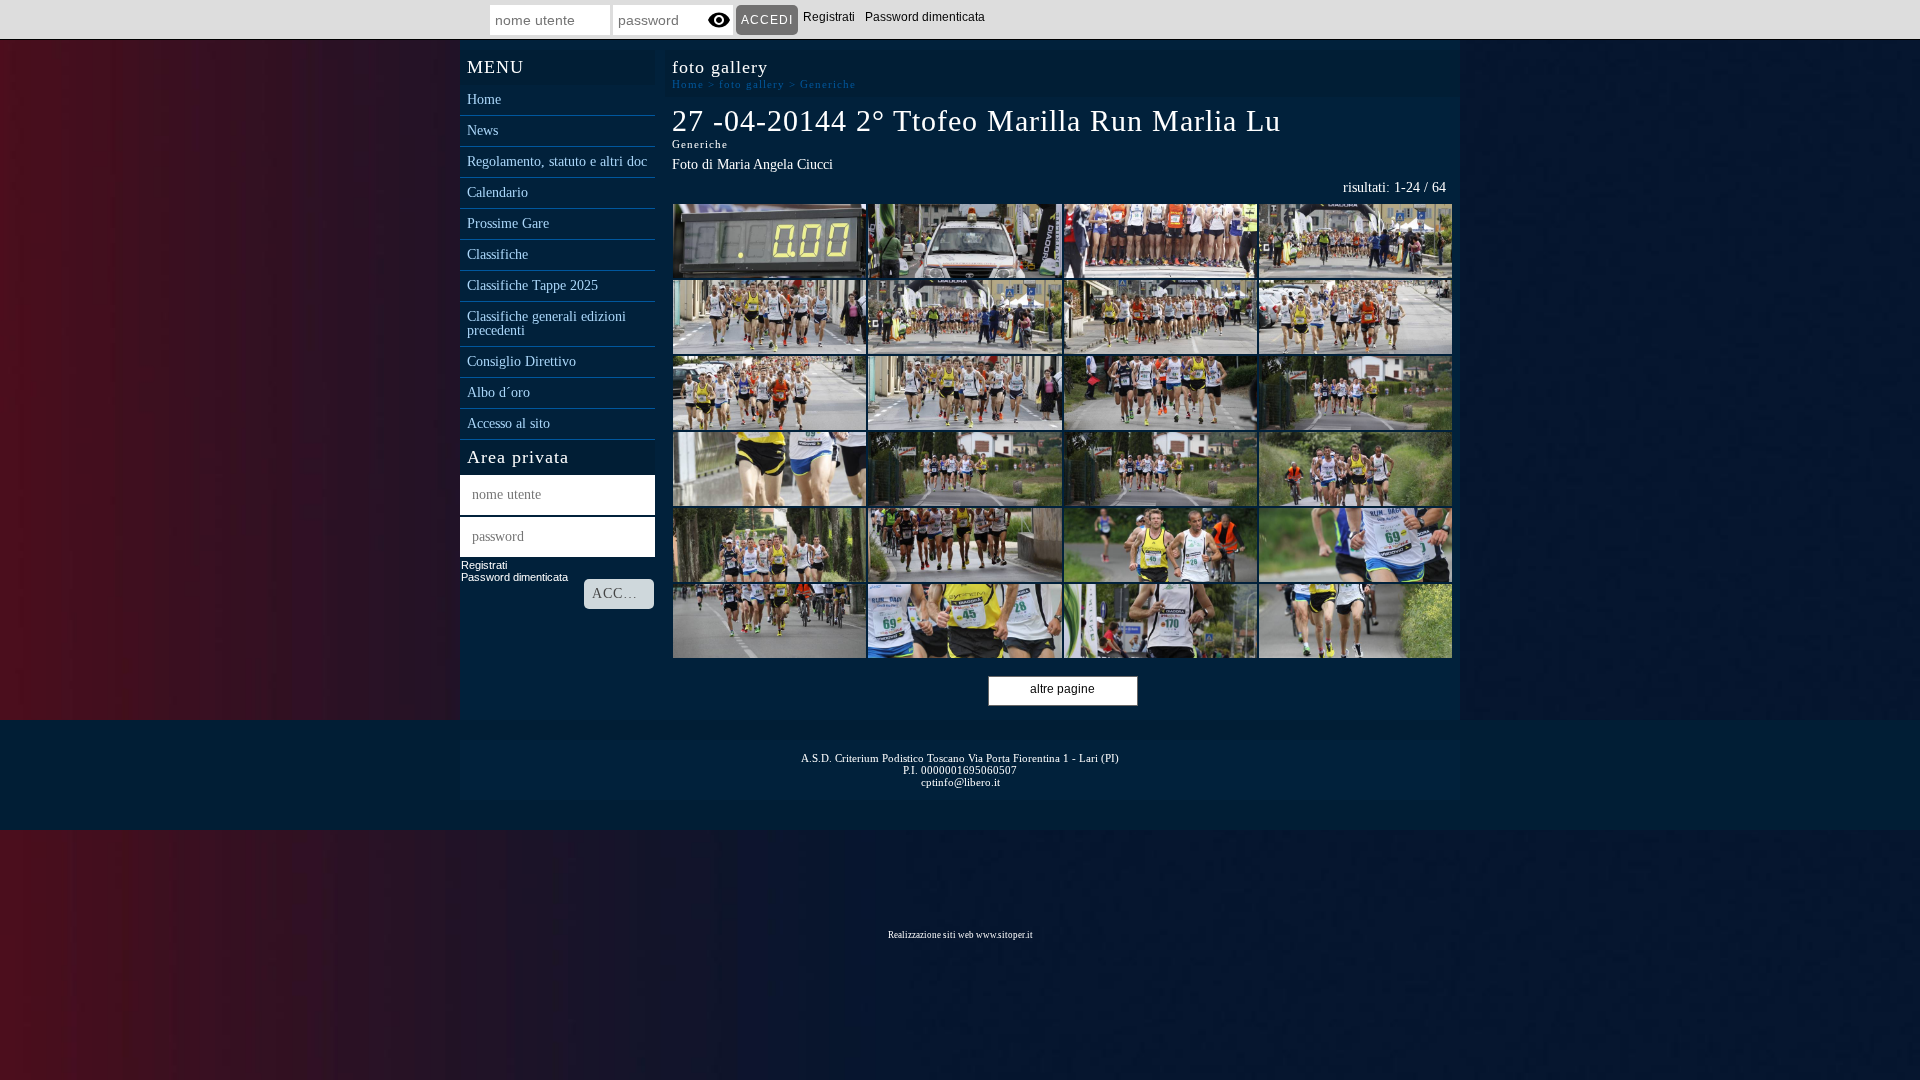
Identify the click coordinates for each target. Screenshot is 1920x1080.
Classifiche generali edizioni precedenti (546, 324)
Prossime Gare (508, 224)
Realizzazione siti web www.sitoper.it (960, 935)
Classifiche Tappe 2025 (532, 286)
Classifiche (497, 255)
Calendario (497, 193)
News (482, 131)
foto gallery (752, 84)
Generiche (828, 84)
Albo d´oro (498, 393)
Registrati (829, 17)
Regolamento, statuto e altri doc (557, 162)
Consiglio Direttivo (521, 362)
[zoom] (769, 241)
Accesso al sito (508, 424)
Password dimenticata (925, 17)
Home (484, 100)
